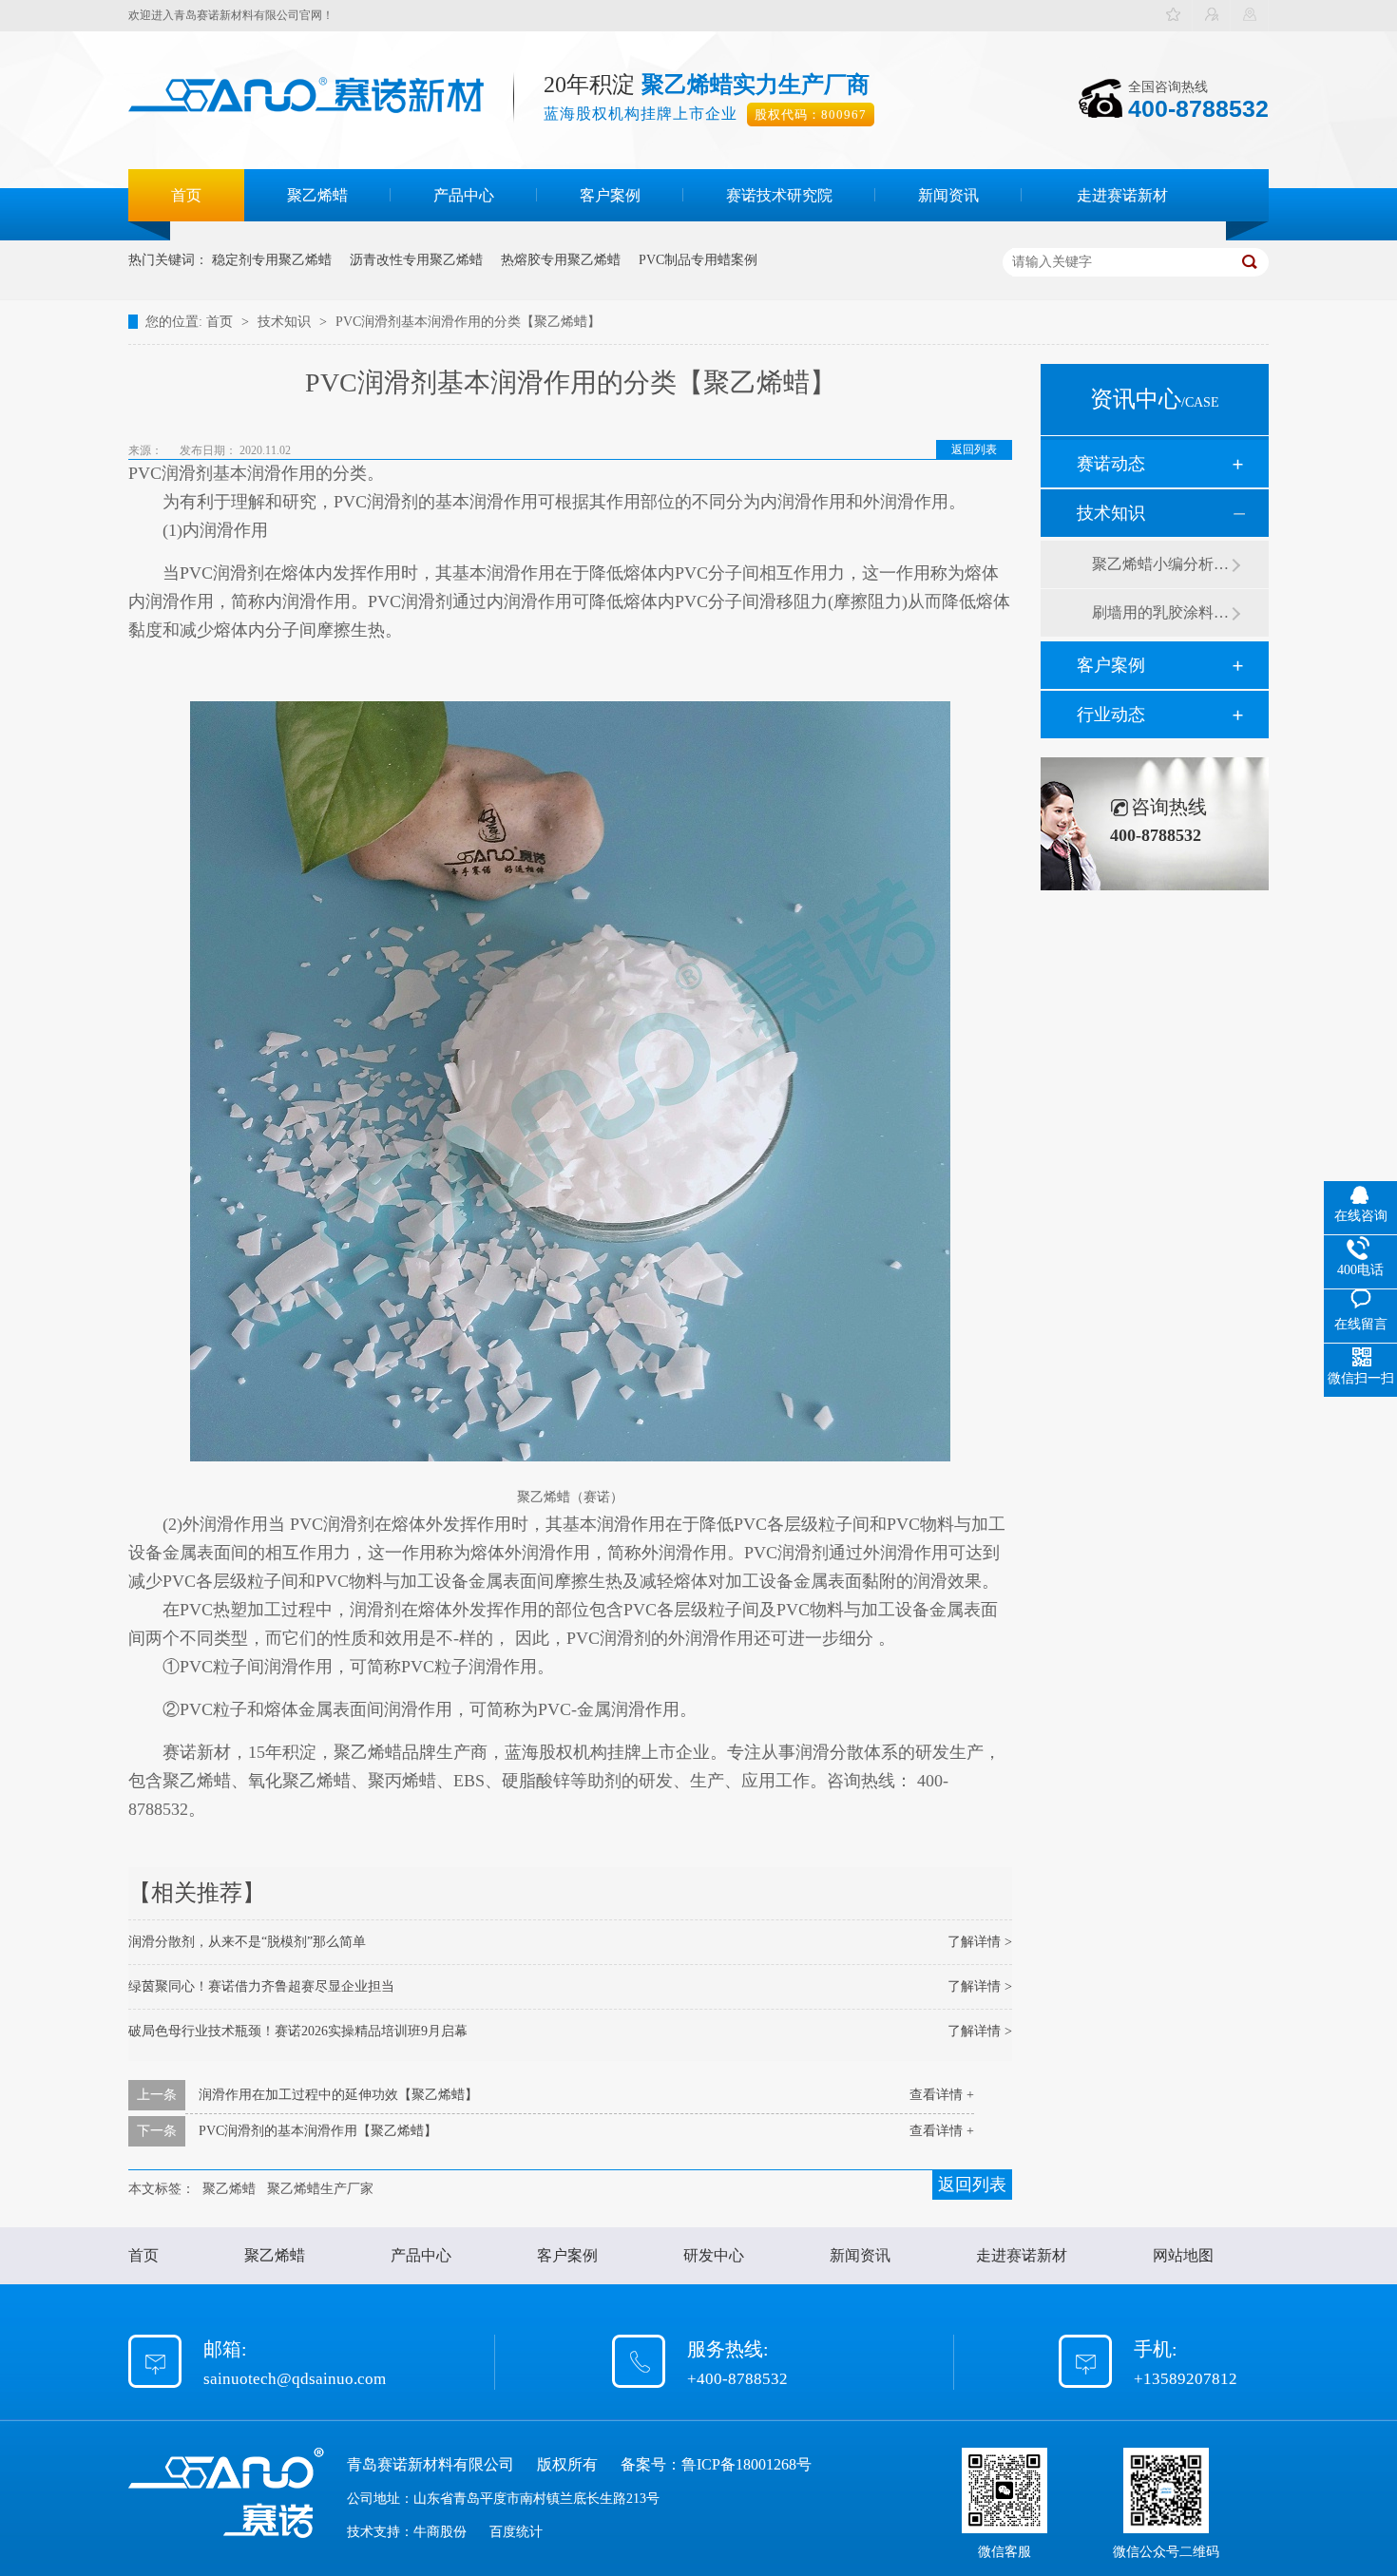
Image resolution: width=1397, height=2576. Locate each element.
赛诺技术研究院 (779, 195)
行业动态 (1111, 715)
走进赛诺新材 (1122, 195)
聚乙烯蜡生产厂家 (320, 2189)
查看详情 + (942, 2095)
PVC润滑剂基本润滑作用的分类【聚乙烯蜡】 (468, 322)
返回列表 (974, 449)
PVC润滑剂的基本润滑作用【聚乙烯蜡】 (318, 2131)
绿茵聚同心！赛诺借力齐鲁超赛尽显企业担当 (261, 1986)
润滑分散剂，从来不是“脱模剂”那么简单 (247, 1942)
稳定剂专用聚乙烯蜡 (272, 260)
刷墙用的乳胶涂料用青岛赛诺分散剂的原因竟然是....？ (1161, 612)
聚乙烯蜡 (317, 195)
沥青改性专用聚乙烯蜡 (416, 260)
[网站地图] (1250, 16)
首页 (186, 195)
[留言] (1212, 16)
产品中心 (464, 195)
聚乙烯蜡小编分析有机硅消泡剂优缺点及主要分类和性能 (1161, 564)
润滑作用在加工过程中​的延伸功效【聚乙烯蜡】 (338, 2095)
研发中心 (714, 2255)
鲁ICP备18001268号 (746, 2464)
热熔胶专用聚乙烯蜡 (561, 260)
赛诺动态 (1111, 464)
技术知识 (286, 322)
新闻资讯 (948, 195)
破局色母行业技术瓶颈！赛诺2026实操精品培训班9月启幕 (298, 2031)
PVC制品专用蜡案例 (698, 260)
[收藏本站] (1174, 16)
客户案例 (610, 195)
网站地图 (1183, 2255)
